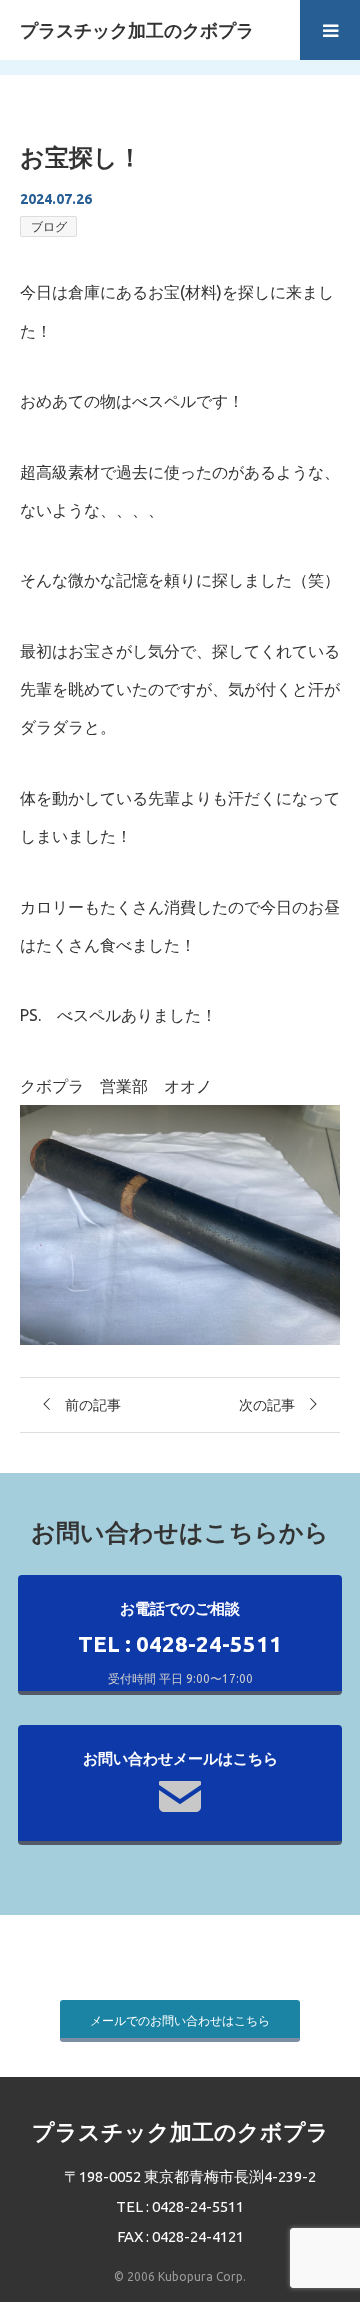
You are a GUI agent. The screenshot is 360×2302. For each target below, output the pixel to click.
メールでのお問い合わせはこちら (180, 2020)
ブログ (49, 226)
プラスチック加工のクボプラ (137, 30)
